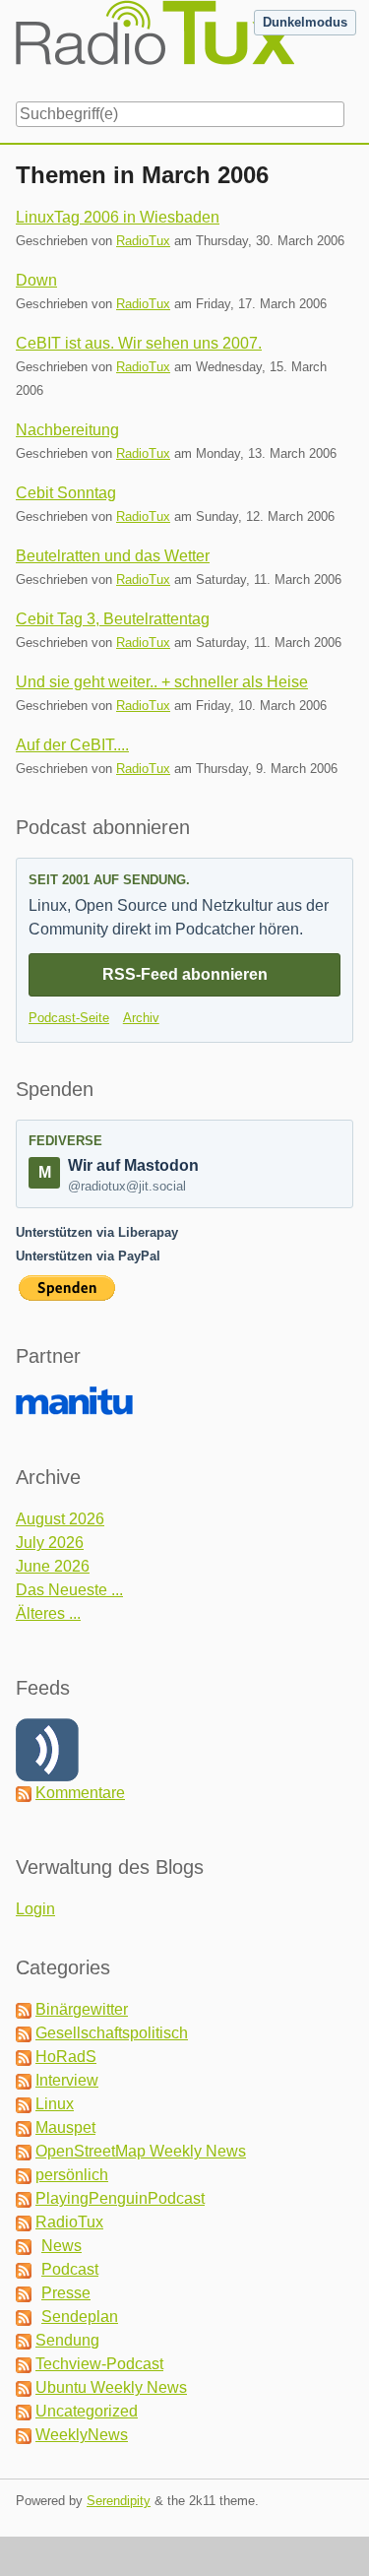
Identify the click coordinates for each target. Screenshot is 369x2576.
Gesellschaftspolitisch (112, 2033)
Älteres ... (48, 1613)
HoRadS (66, 2057)
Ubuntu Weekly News (111, 2387)
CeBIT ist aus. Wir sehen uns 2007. (139, 343)
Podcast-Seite (69, 1018)
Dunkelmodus (305, 22)
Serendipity (119, 2501)
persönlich (72, 2175)
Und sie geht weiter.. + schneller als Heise (162, 682)
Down (36, 280)
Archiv (141, 1018)
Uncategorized (87, 2411)
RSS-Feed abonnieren (185, 974)
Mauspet (65, 2127)
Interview (67, 2080)
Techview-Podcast (99, 2364)
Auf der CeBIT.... (72, 745)
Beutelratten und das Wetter (113, 556)
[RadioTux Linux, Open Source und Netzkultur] (16, 47)
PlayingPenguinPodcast (120, 2198)
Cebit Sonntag (66, 493)
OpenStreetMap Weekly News (141, 2151)
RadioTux (143, 241)
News (61, 2246)
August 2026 (60, 1519)
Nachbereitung (67, 430)
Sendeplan (80, 2317)
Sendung (67, 2340)
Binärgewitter (82, 2009)
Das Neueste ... (69, 1590)
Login (35, 1909)
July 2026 (50, 1543)
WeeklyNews (82, 2435)
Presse (66, 2293)
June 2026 (53, 1566)
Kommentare (80, 1793)
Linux (55, 2104)
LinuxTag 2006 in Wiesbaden (118, 217)
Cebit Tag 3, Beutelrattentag (113, 619)
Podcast (70, 2269)
